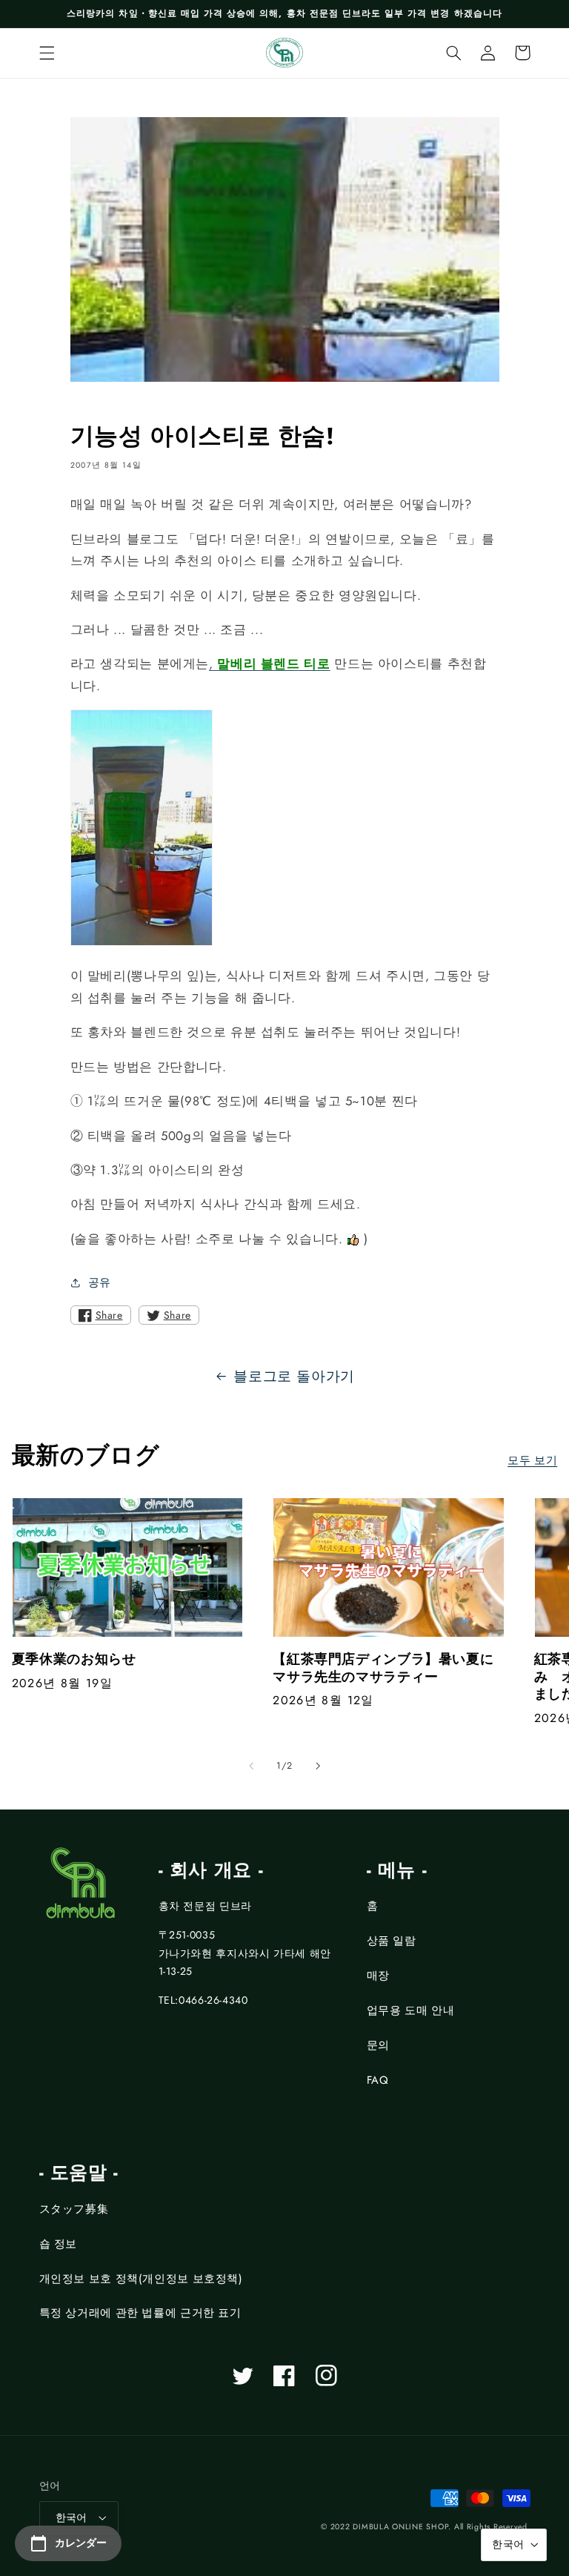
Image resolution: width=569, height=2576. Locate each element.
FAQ (378, 2080)
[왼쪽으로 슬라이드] (251, 1766)
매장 (378, 1976)
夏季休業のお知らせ (74, 1659)
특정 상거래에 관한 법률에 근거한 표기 (140, 2313)
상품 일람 (392, 1941)
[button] (47, 53)
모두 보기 (532, 1460)
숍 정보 (59, 2244)
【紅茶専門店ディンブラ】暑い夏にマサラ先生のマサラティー (383, 1668)
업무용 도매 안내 (411, 2010)
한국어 (71, 2517)
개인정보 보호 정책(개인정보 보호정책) (141, 2279)
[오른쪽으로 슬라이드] (318, 1766)
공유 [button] (100, 1282)
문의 (378, 2045)
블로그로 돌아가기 (294, 1376)
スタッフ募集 (74, 2209)
